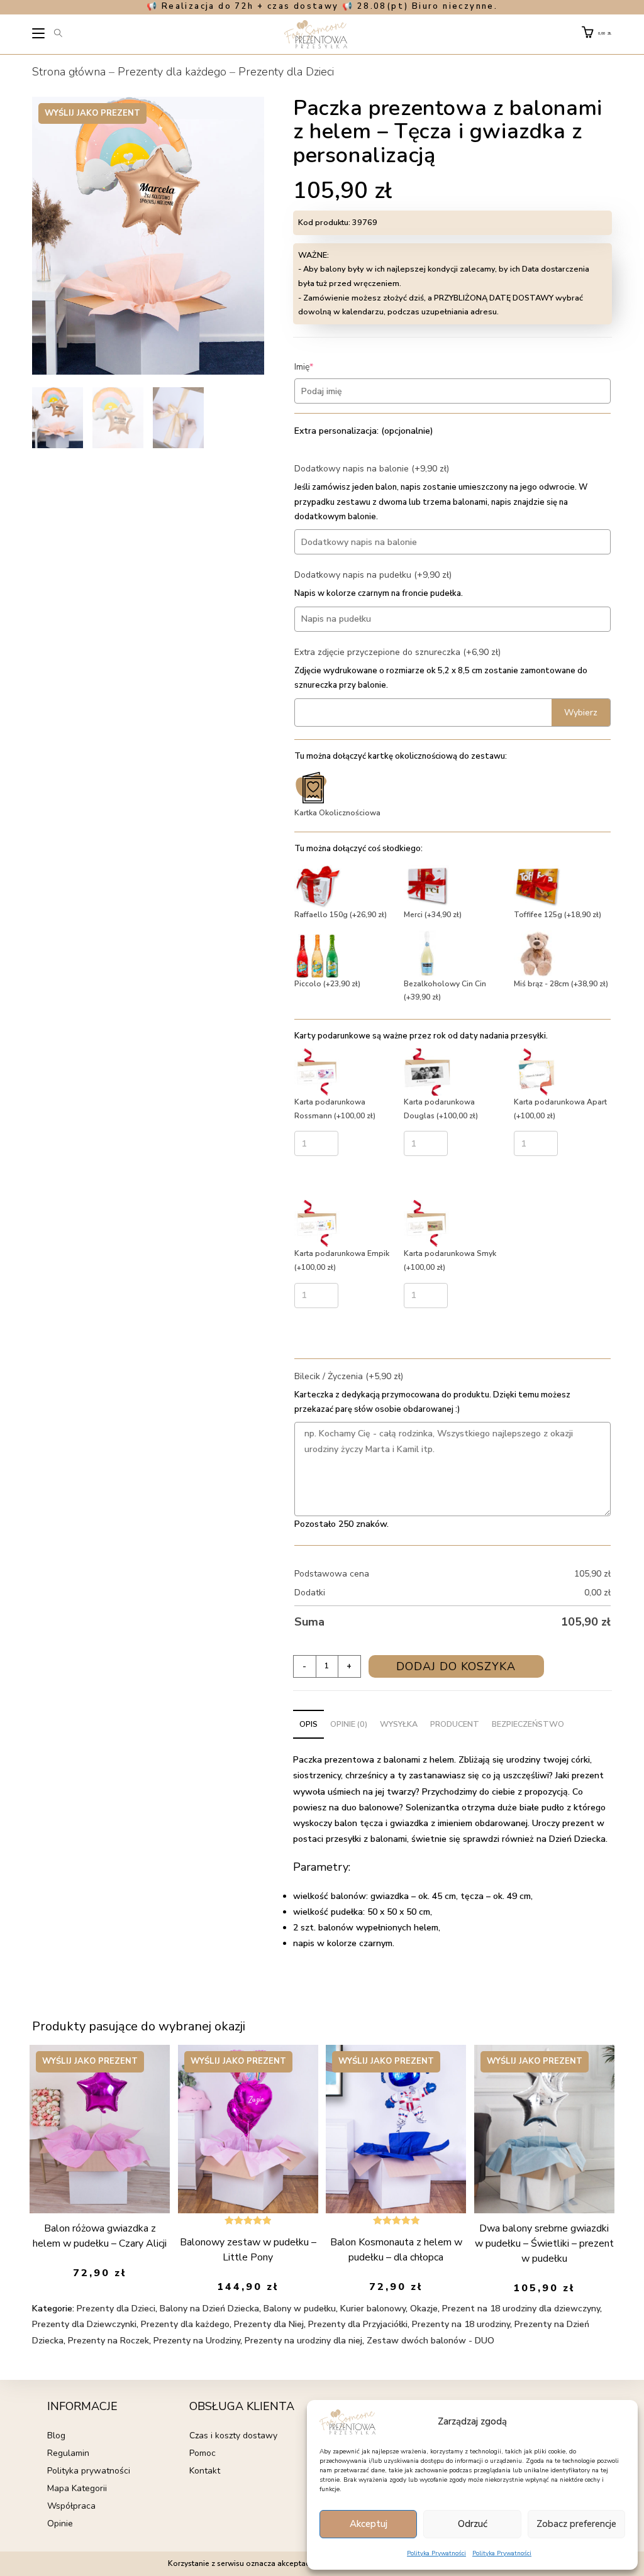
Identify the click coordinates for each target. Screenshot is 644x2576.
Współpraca (71, 2506)
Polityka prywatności (89, 2471)
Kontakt (205, 2471)
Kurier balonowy (373, 2309)
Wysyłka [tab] (399, 1724)
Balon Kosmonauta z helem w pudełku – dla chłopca (396, 2250)
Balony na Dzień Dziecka (209, 2309)
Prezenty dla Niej (269, 2324)
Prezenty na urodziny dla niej (303, 2341)
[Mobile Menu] (39, 35)
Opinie (60, 2524)
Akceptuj (369, 2524)
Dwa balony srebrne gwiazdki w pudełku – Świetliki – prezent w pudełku (544, 2243)
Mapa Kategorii (77, 2488)
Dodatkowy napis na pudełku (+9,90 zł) (373, 575)
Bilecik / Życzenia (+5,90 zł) (349, 1376)
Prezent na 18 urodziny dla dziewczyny (521, 2309)
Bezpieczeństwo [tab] (528, 1724)
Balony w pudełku (300, 2309)
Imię (323, 367)
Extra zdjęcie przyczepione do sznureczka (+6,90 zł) (397, 652)
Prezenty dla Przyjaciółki (358, 2324)
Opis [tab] (308, 1724)
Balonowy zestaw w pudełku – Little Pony (248, 2250)
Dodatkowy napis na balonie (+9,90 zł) (372, 469)
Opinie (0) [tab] (349, 1724)
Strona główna (69, 72)
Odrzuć (473, 2524)
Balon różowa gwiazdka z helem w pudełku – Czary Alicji (100, 2236)
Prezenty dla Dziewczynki (84, 2324)
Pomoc (203, 2453)
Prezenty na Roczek (108, 2341)
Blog (56, 2436)
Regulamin (68, 2453)
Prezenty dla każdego (172, 72)
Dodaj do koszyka (456, 1666)
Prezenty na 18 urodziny (461, 2324)
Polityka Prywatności (436, 2553)
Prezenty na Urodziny (197, 2341)
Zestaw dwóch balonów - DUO (430, 2341)
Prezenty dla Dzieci (286, 72)
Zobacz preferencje (576, 2524)
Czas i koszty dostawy (233, 2436)
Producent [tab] (455, 1724)
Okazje (424, 2309)
